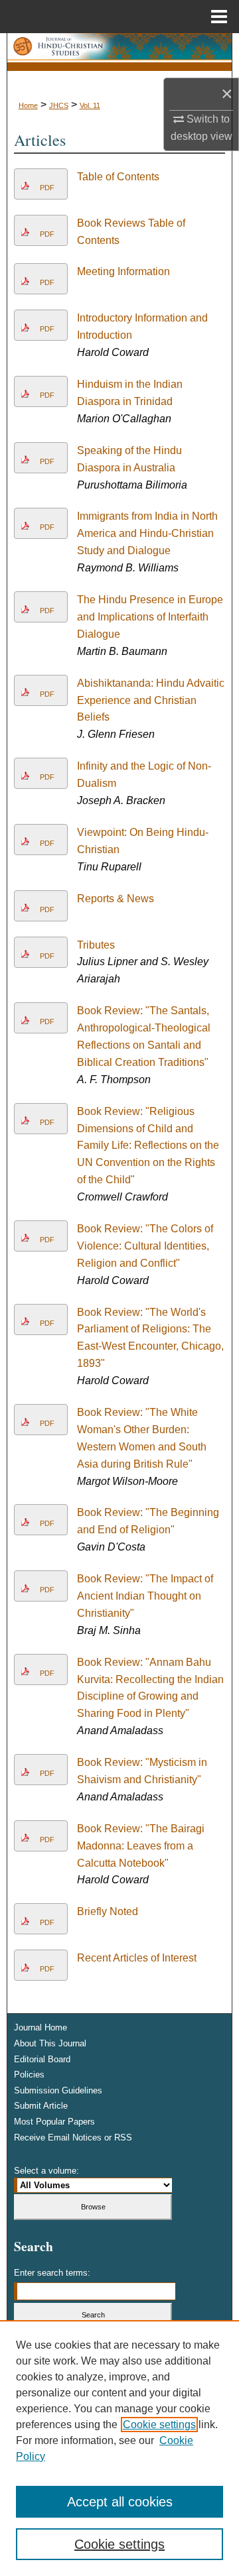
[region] (119, 2448)
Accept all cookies (120, 2502)
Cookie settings (159, 2425)
